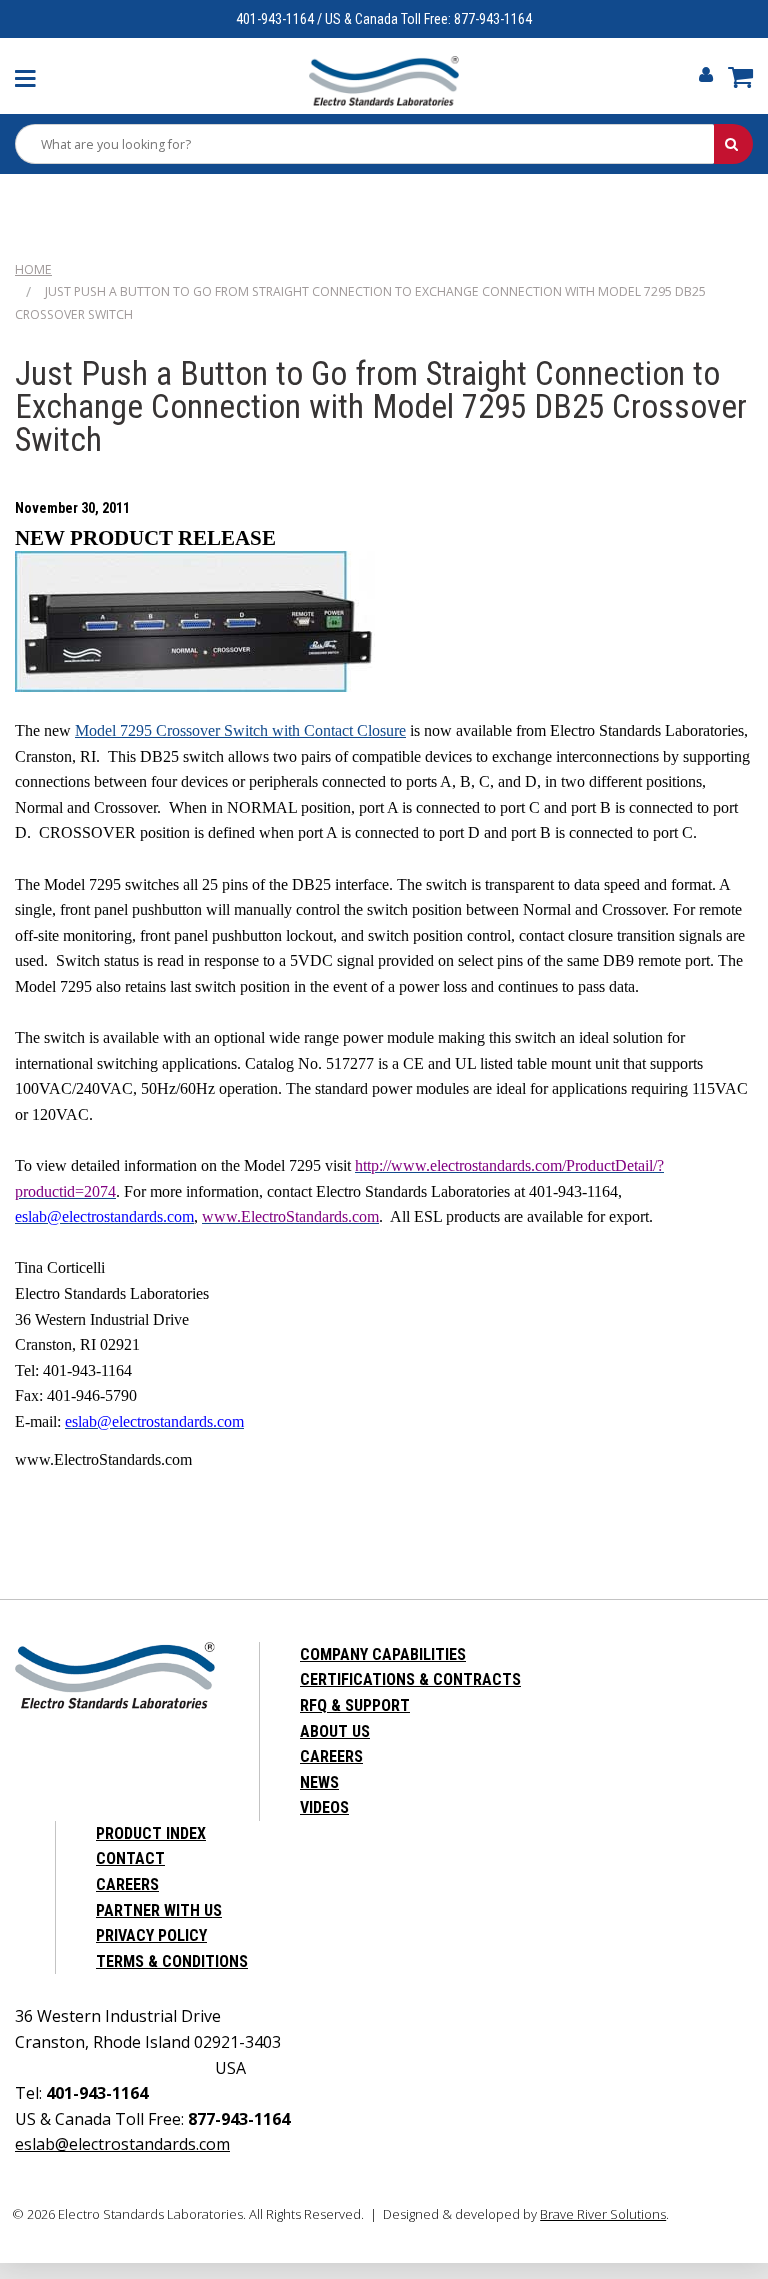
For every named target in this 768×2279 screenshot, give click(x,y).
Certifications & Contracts (410, 1679)
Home (33, 269)
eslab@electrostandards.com (122, 2144)
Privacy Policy (151, 1935)
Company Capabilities (383, 1654)
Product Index (151, 1833)
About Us (335, 1731)
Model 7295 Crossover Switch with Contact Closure (240, 730)
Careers (331, 1756)
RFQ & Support (355, 1705)
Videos (324, 1807)
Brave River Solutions (603, 2214)
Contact (130, 1858)
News (319, 1782)
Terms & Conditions (172, 1961)
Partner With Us (159, 1910)
